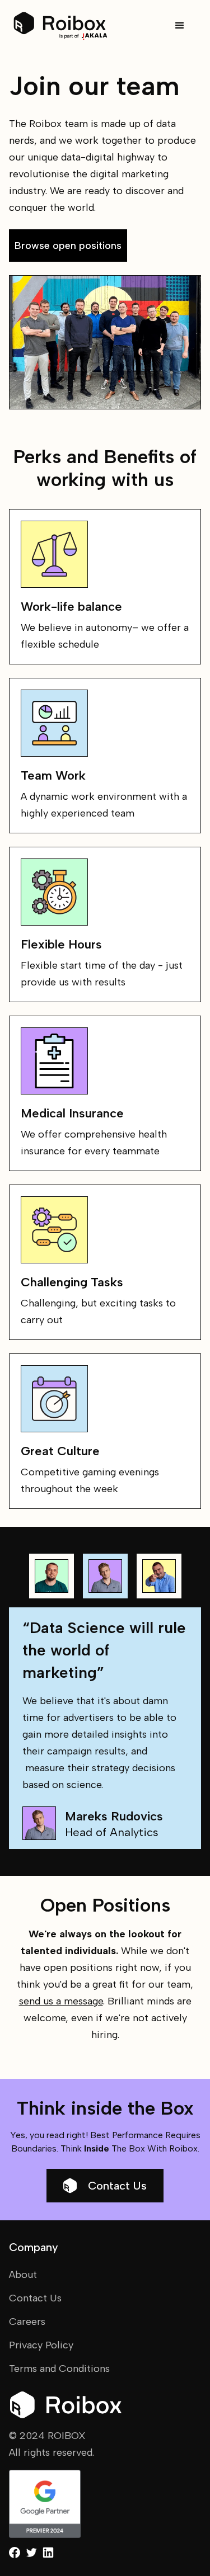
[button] (180, 26)
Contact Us (117, 2186)
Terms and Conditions (59, 2369)
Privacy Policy (41, 2345)
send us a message (61, 2001)
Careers (27, 2322)
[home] (60, 26)
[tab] (52, 1576)
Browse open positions (68, 246)
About (23, 2275)
